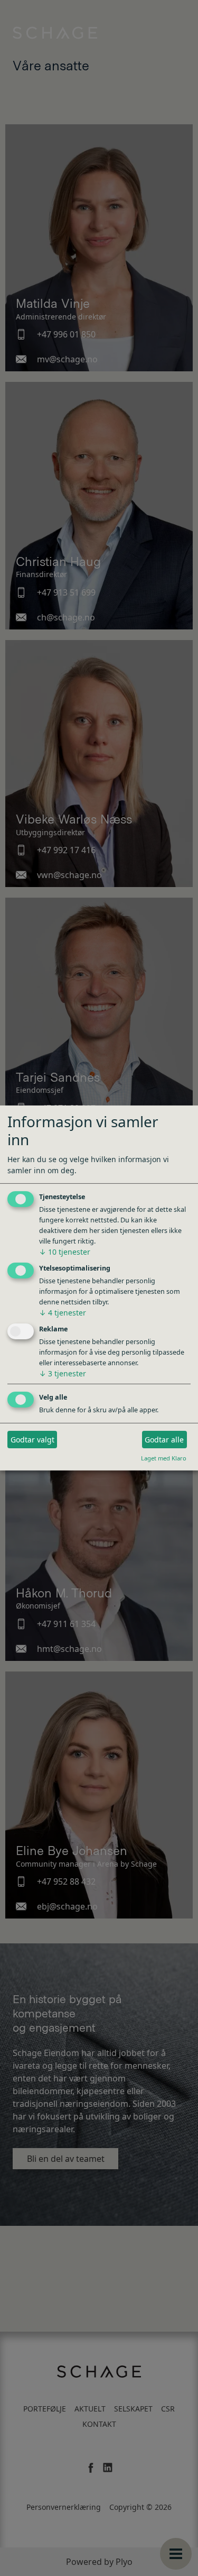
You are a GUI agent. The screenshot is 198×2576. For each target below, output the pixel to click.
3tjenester (63, 1373)
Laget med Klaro (164, 1458)
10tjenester (65, 1252)
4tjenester (63, 1313)
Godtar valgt (32, 1440)
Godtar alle (164, 1440)
